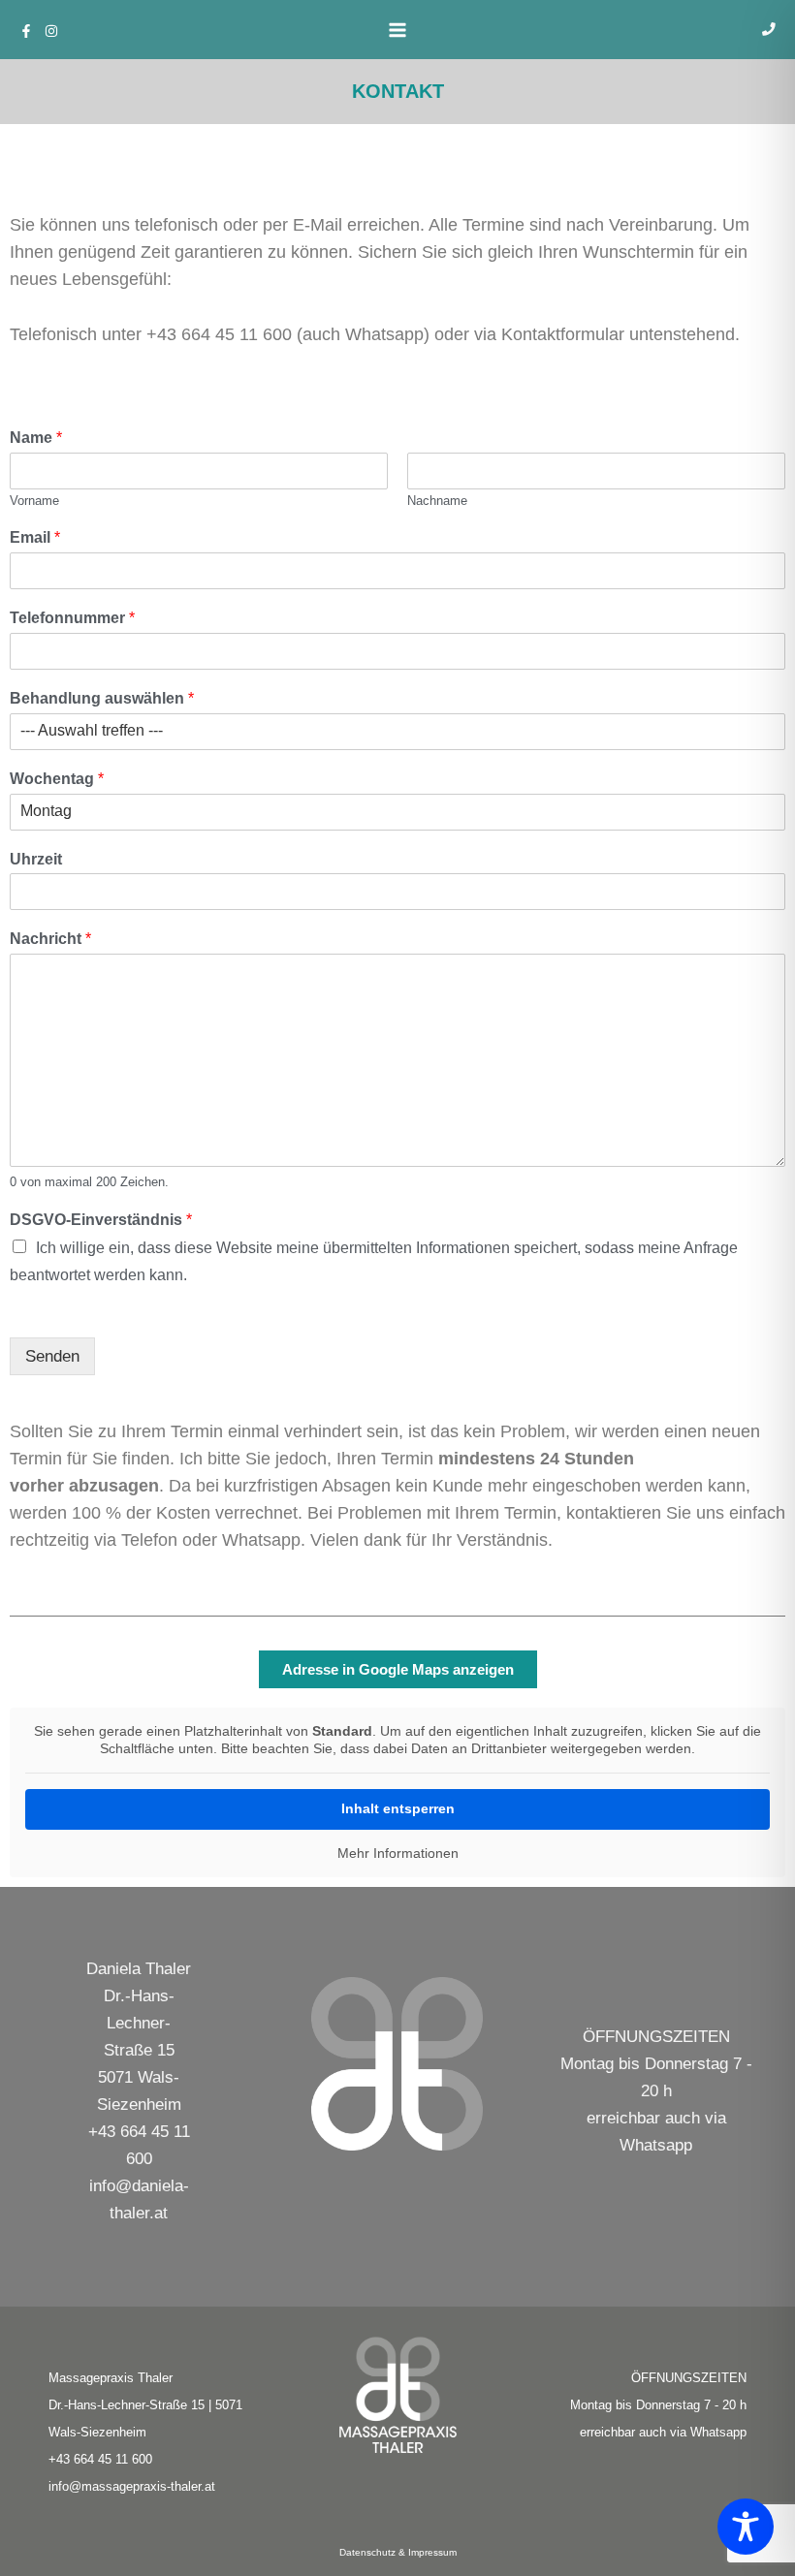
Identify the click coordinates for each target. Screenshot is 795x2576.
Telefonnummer (72, 618)
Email (35, 537)
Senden (52, 1356)
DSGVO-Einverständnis (101, 1220)
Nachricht (50, 939)
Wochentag (57, 779)
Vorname (34, 501)
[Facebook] (26, 31)
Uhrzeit (36, 859)
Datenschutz (367, 2552)
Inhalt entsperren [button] (398, 1808)
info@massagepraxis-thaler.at (132, 2486)
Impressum (432, 2552)
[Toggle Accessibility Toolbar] (746, 2527)
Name (36, 438)
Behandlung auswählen (102, 698)
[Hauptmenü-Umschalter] (397, 30)
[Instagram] (51, 31)
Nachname (437, 501)
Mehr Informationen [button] (398, 1853)
